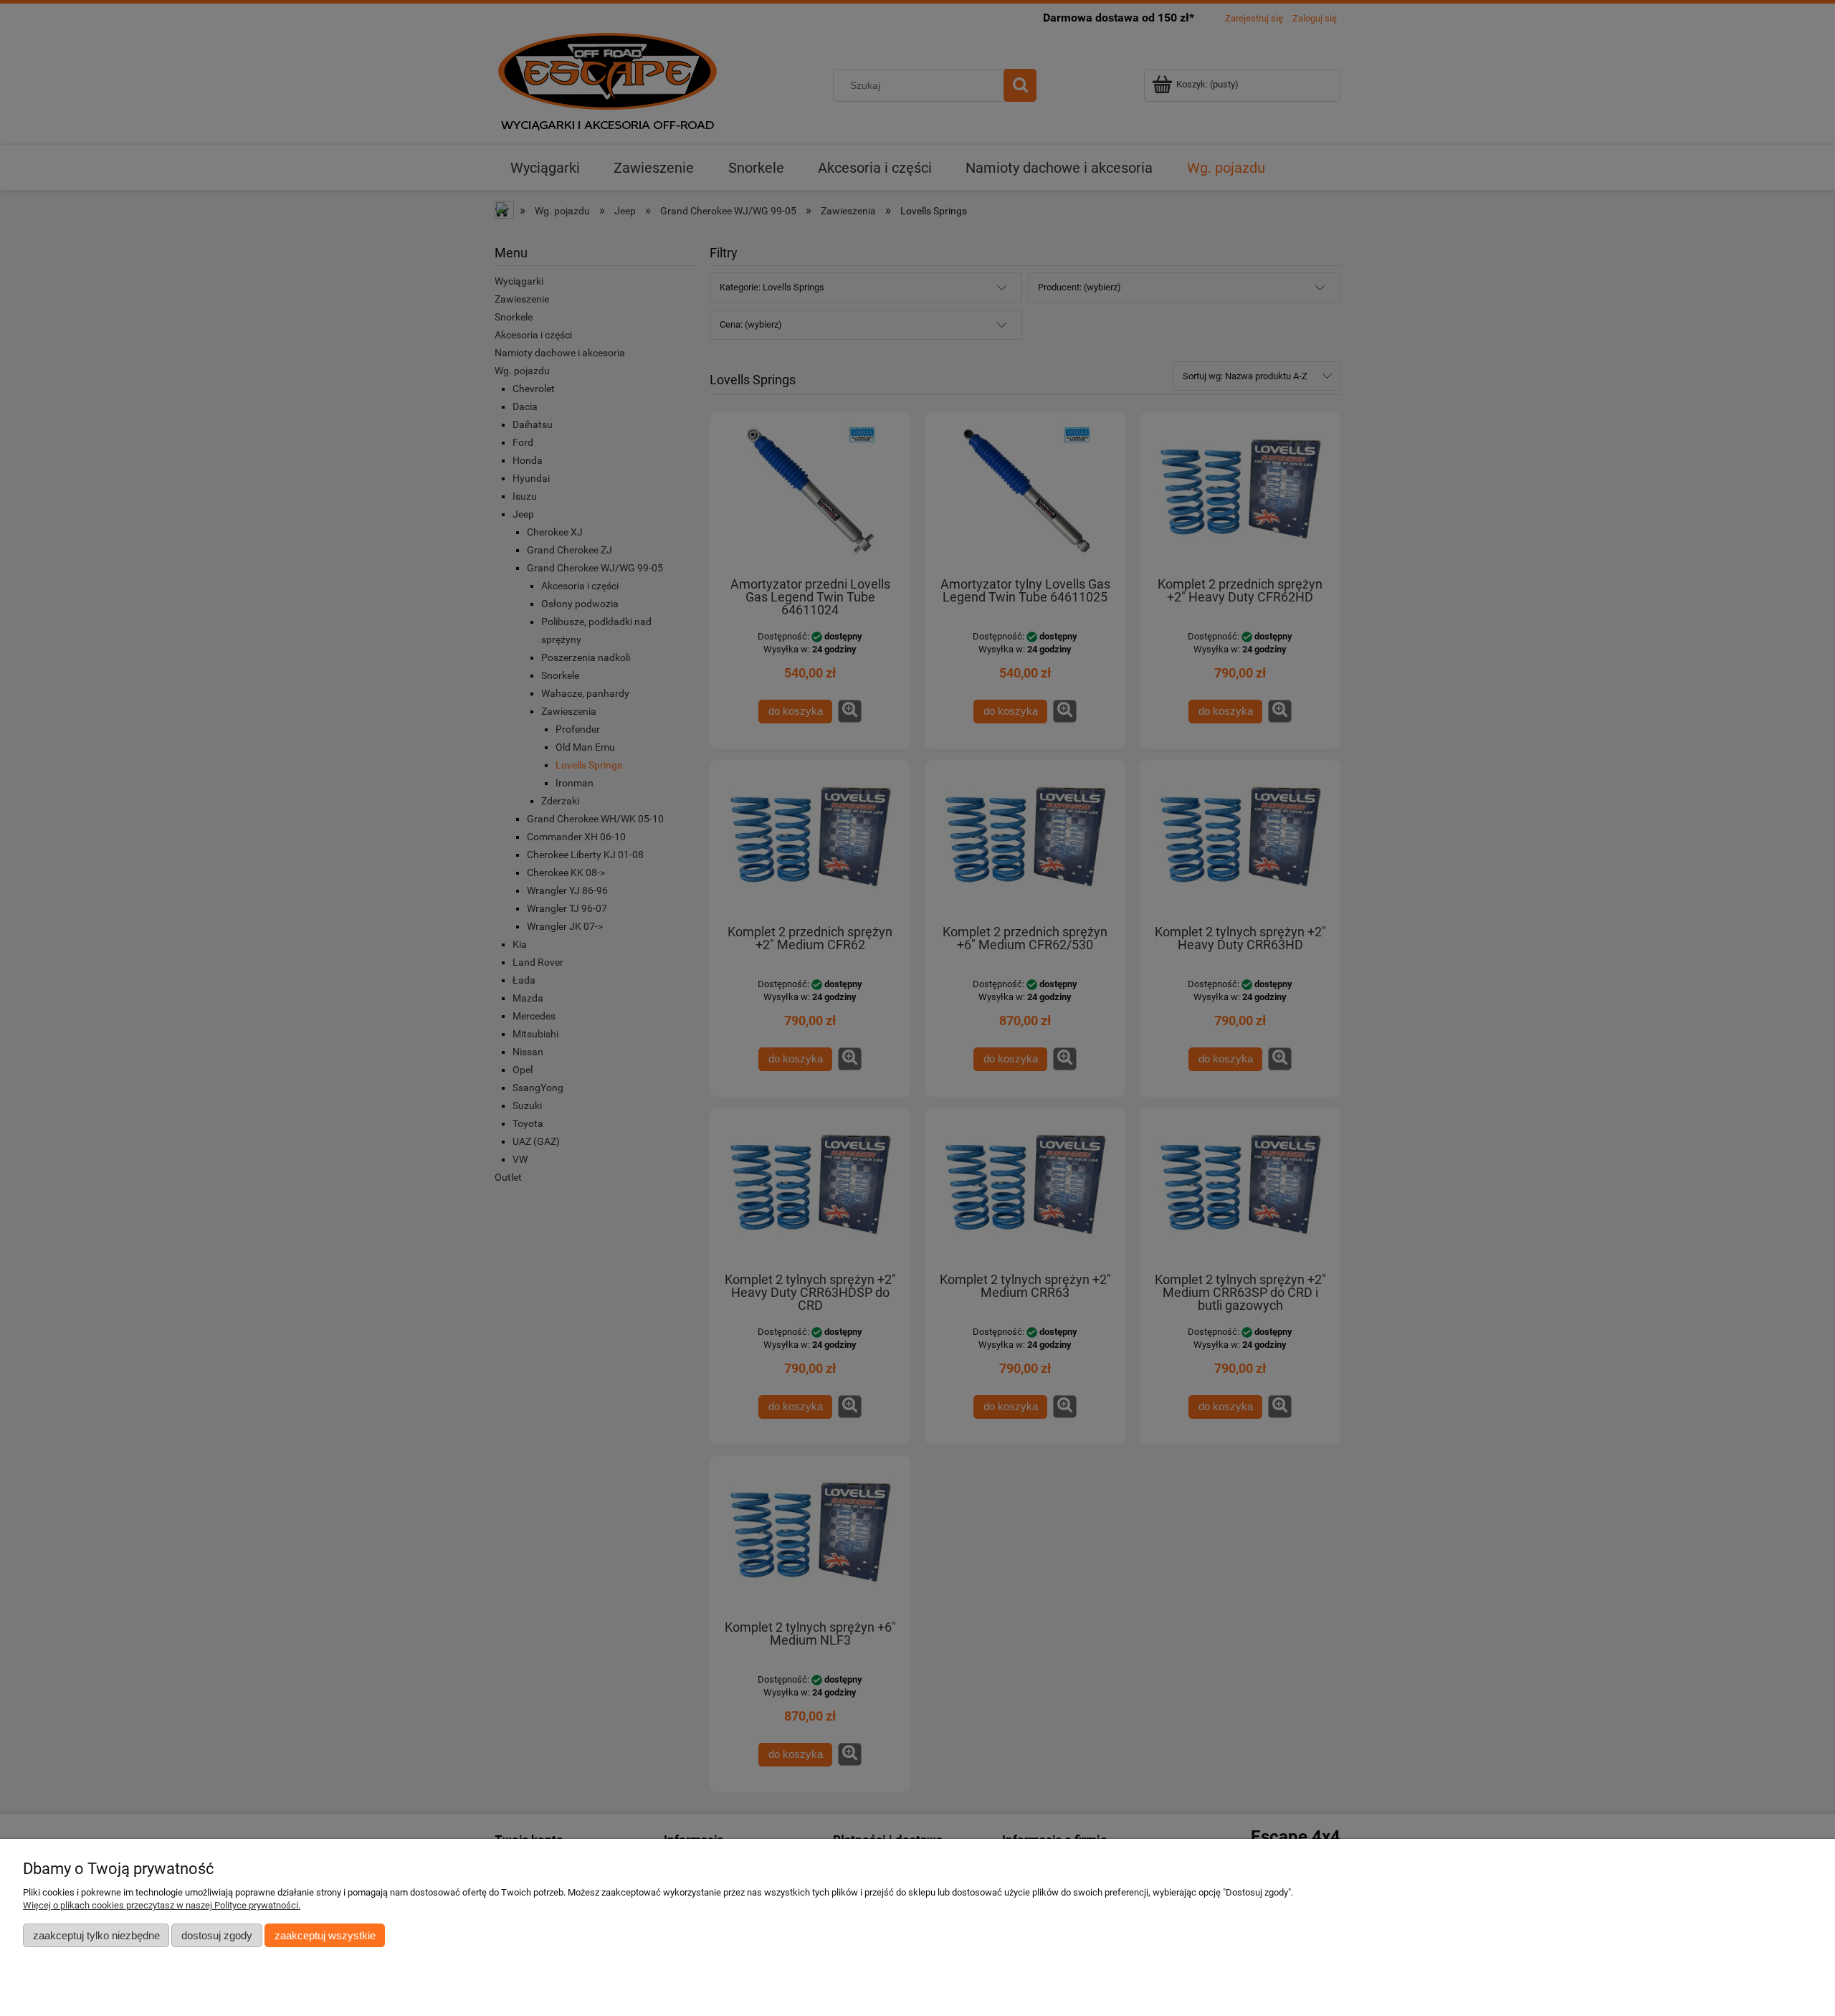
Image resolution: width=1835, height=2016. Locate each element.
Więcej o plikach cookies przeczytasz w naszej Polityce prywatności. (162, 1905)
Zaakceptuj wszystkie (325, 1935)
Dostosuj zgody (217, 1935)
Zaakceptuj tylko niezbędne (96, 1935)
